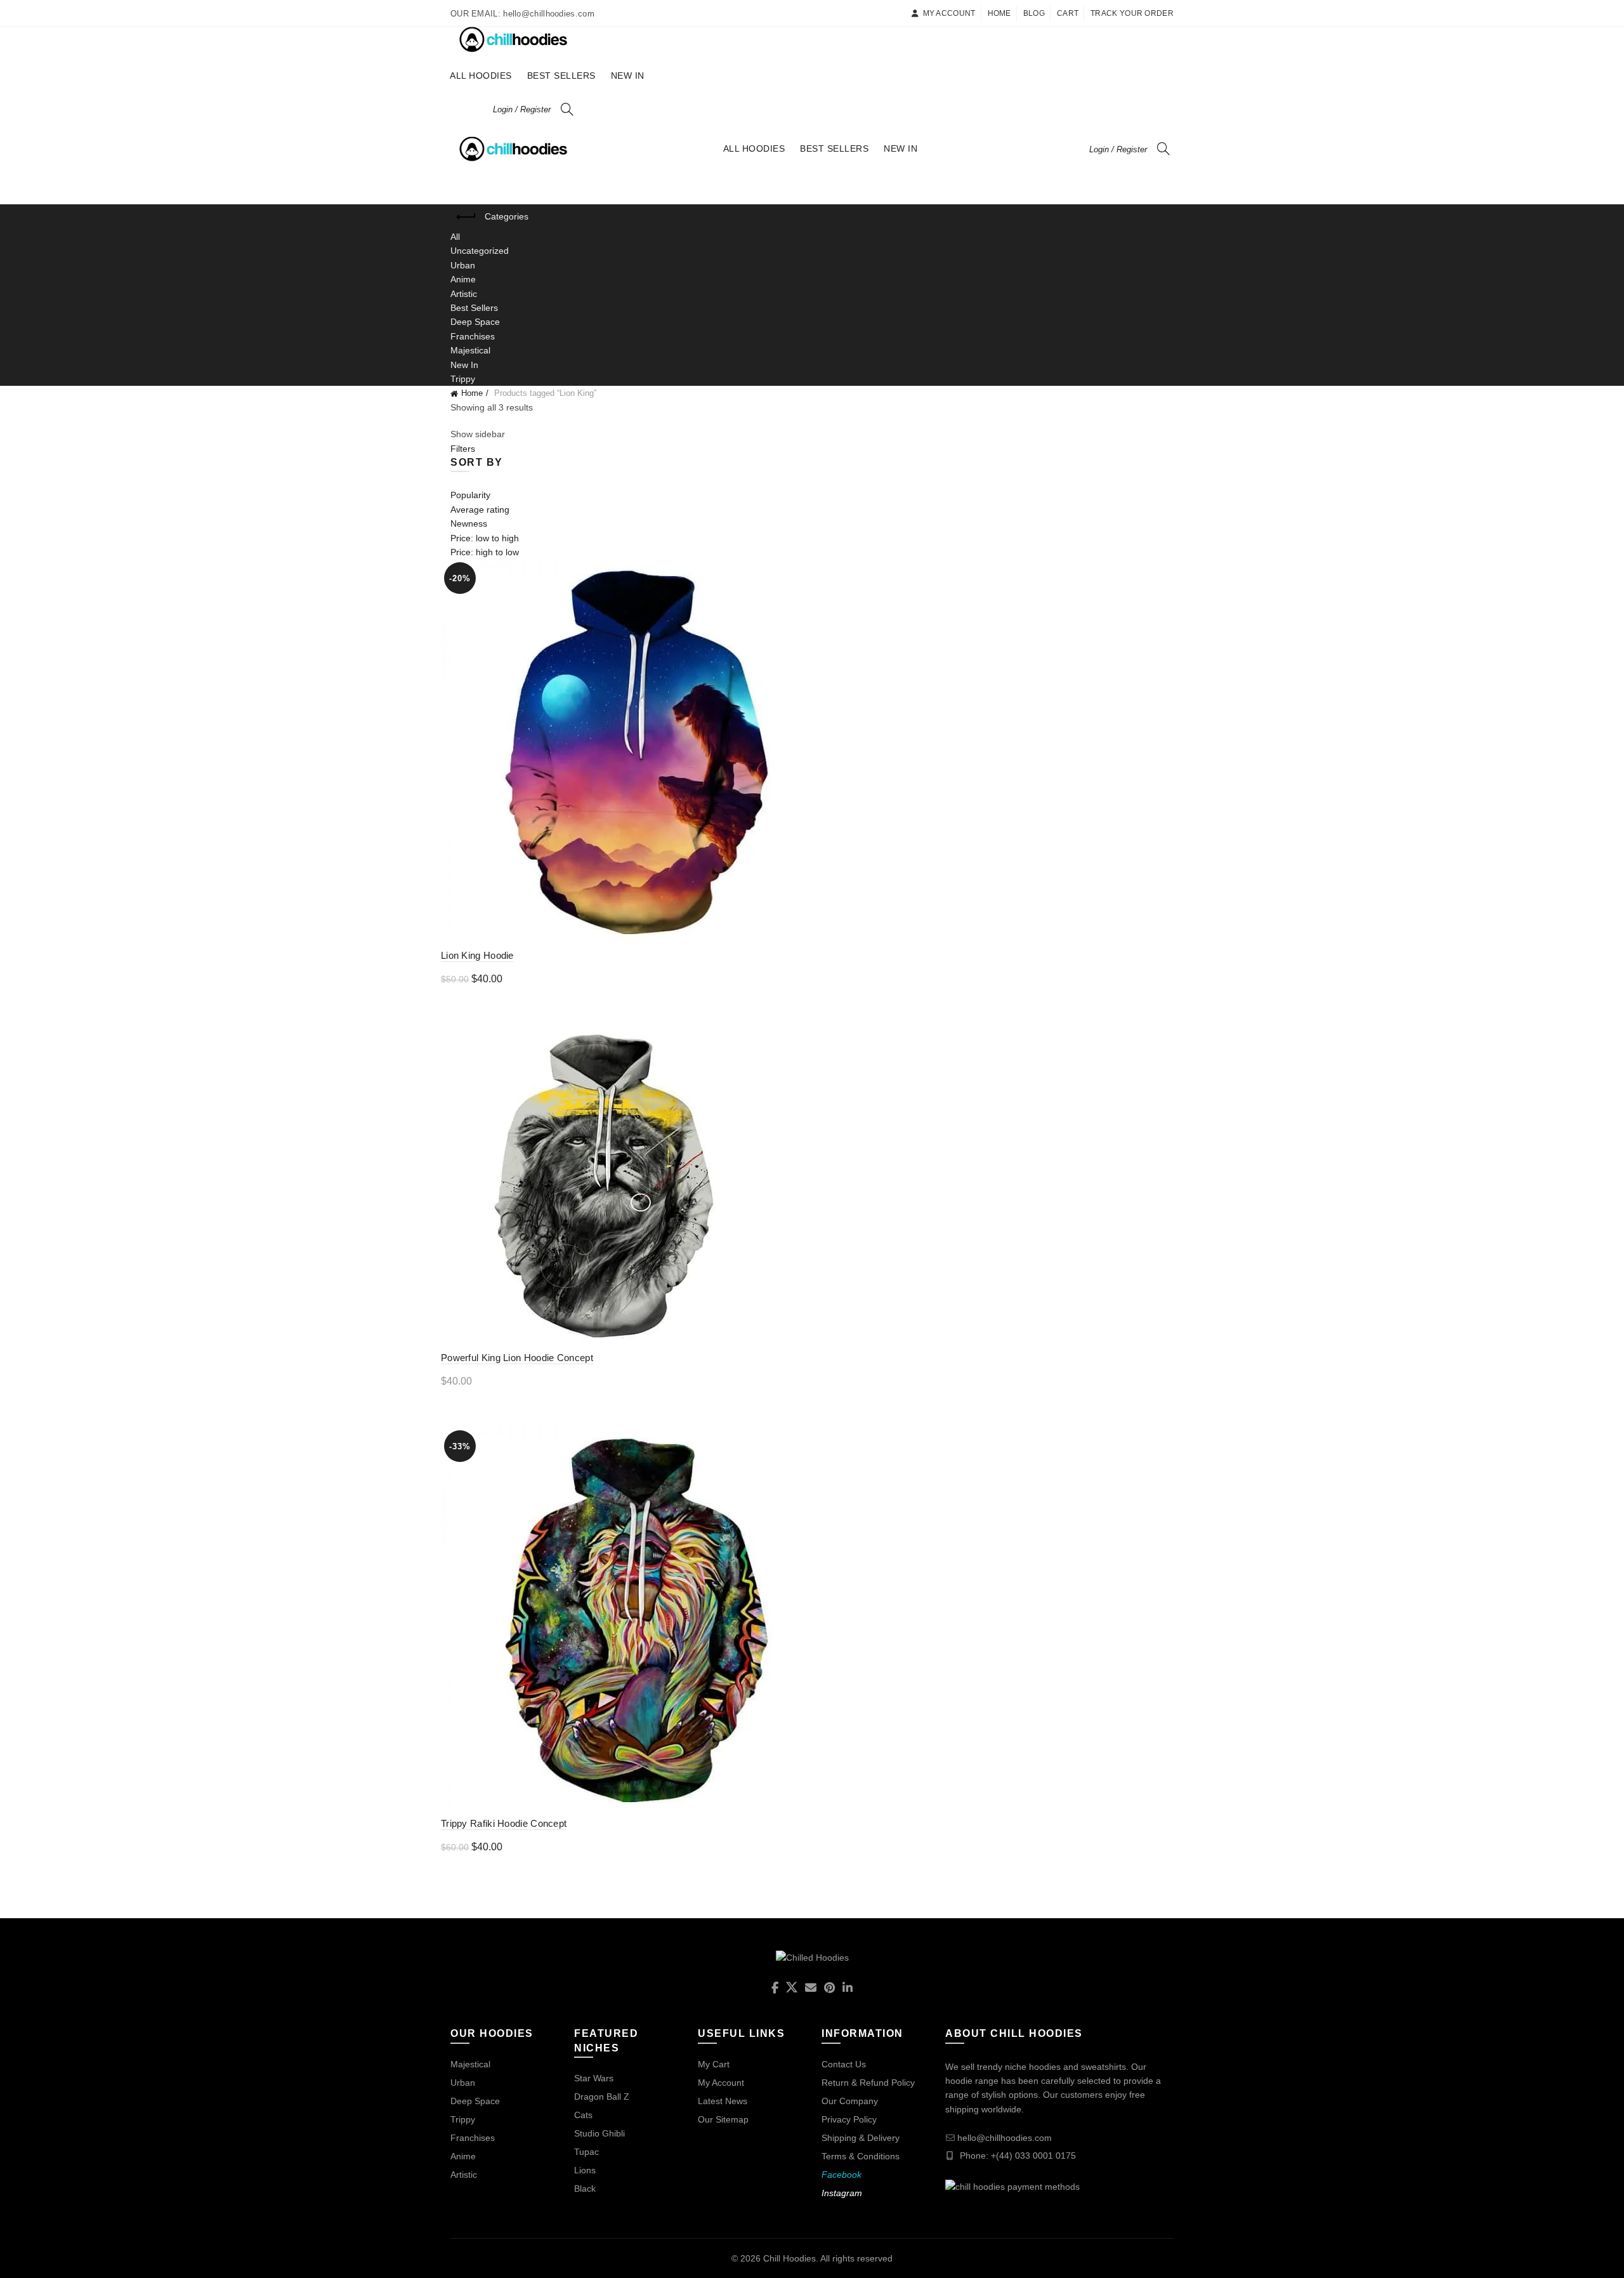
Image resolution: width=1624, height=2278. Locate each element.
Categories (507, 216)
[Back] (466, 217)
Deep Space (475, 322)
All (455, 237)
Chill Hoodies (789, 2258)
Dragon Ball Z (602, 2097)
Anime (463, 279)
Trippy (463, 379)
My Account (721, 2083)
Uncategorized (480, 251)
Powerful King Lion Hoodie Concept (517, 1358)
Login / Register (522, 109)
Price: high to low (485, 552)
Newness (469, 523)
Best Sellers (561, 76)
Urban (463, 265)
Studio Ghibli (599, 2133)
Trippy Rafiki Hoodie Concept (504, 1823)
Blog (1034, 13)
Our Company (850, 2101)
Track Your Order (1132, 13)
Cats (583, 2115)
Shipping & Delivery (861, 2138)
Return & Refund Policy (868, 2083)
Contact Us (844, 2064)
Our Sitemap (723, 2119)
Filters (463, 449)
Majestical (470, 350)
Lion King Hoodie (477, 955)
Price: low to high (485, 538)
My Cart (714, 2064)
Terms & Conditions (861, 2156)
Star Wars (594, 2078)
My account (949, 13)
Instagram (842, 2193)
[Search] (567, 109)
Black (585, 2189)
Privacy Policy (849, 2119)
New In (628, 76)
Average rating (480, 510)
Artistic (464, 294)
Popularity (470, 495)
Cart (1068, 13)
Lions (585, 2170)
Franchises (473, 336)
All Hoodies (481, 76)
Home (999, 13)
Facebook (841, 2175)
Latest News (723, 2101)
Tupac (586, 2152)
